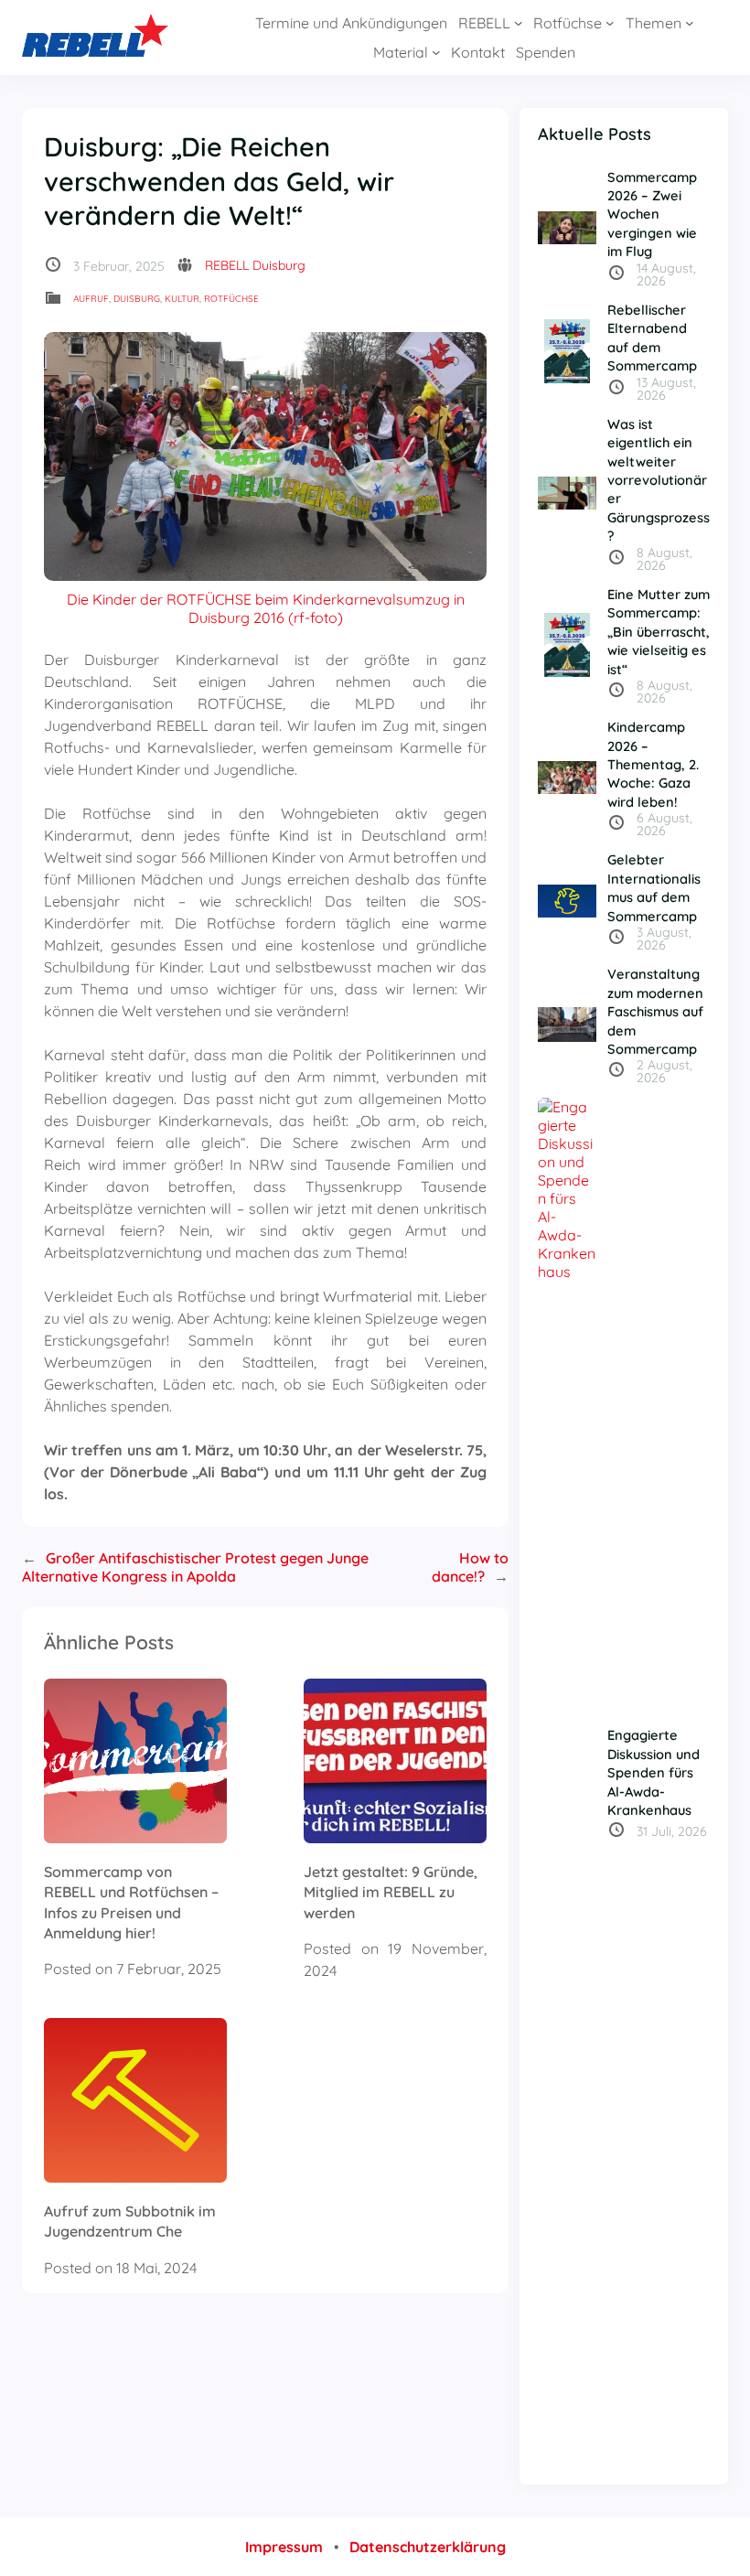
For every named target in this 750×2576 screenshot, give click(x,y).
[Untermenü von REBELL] (519, 23)
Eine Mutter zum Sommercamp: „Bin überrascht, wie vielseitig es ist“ (659, 632)
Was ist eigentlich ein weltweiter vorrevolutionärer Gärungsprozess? (659, 480)
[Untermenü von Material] (436, 52)
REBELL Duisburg (255, 265)
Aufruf (91, 299)
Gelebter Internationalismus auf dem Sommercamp (654, 887)
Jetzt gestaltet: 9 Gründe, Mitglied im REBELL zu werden (391, 1892)
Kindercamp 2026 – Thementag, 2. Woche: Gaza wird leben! (653, 764)
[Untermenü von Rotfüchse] (610, 23)
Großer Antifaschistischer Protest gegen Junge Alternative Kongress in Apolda (195, 1567)
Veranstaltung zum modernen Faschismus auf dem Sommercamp (655, 1011)
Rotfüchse (231, 299)
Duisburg (137, 299)
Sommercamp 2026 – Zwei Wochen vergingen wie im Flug (652, 215)
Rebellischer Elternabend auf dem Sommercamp (652, 338)
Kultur (182, 299)
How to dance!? (470, 1567)
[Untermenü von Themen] (690, 23)
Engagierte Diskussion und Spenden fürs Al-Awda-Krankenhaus (654, 1772)
